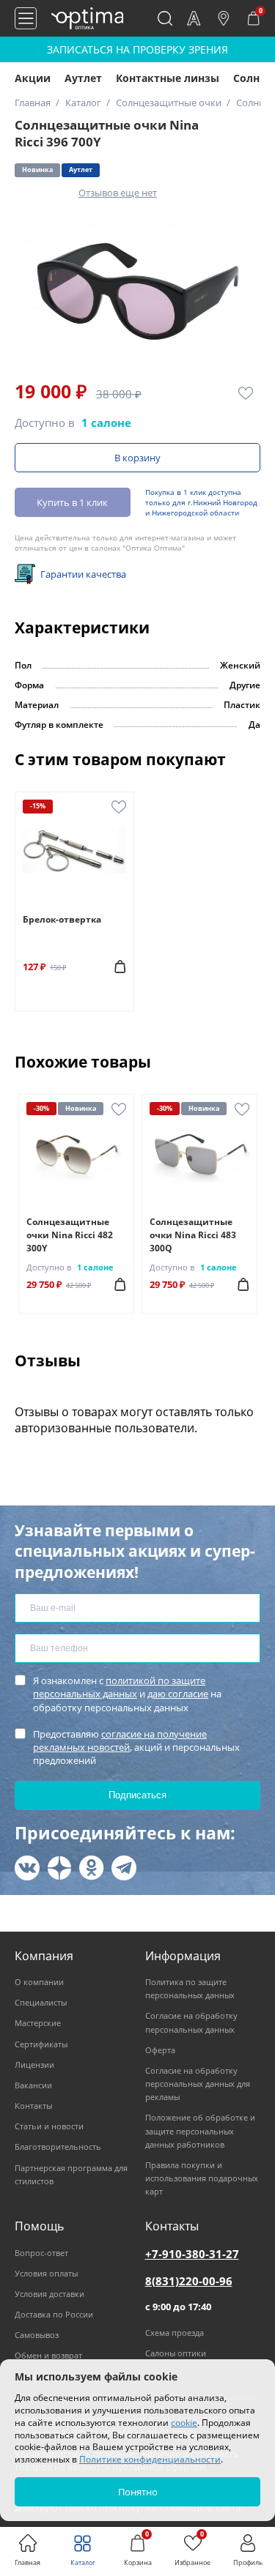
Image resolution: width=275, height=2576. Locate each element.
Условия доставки (49, 2294)
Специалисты (41, 2002)
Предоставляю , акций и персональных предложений (136, 1747)
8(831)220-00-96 (189, 2281)
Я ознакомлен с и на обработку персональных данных (127, 1694)
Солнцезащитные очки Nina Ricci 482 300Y (70, 1235)
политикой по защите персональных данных (119, 1687)
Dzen (59, 1868)
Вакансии (33, 2085)
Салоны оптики (176, 2353)
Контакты (33, 2106)
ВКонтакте (27, 1868)
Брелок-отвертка (62, 919)
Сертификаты (41, 2044)
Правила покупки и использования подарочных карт (202, 2178)
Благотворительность (58, 2147)
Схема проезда (175, 2333)
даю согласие (178, 1694)
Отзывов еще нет (118, 193)
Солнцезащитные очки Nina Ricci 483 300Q (193, 1235)
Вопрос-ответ (41, 2253)
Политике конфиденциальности (150, 2459)
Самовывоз (37, 2335)
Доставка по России (54, 2314)
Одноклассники (92, 1868)
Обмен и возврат (48, 2355)
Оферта (160, 2050)
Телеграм (124, 1868)
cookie (184, 2423)
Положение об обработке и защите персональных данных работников (200, 2130)
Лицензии (34, 2065)
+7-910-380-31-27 (192, 2254)
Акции (33, 78)
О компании (39, 1982)
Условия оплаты (46, 2273)
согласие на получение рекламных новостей (120, 1741)
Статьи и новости (49, 2126)
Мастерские (38, 2023)
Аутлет (83, 78)
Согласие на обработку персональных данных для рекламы (198, 2084)
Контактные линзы (168, 78)
